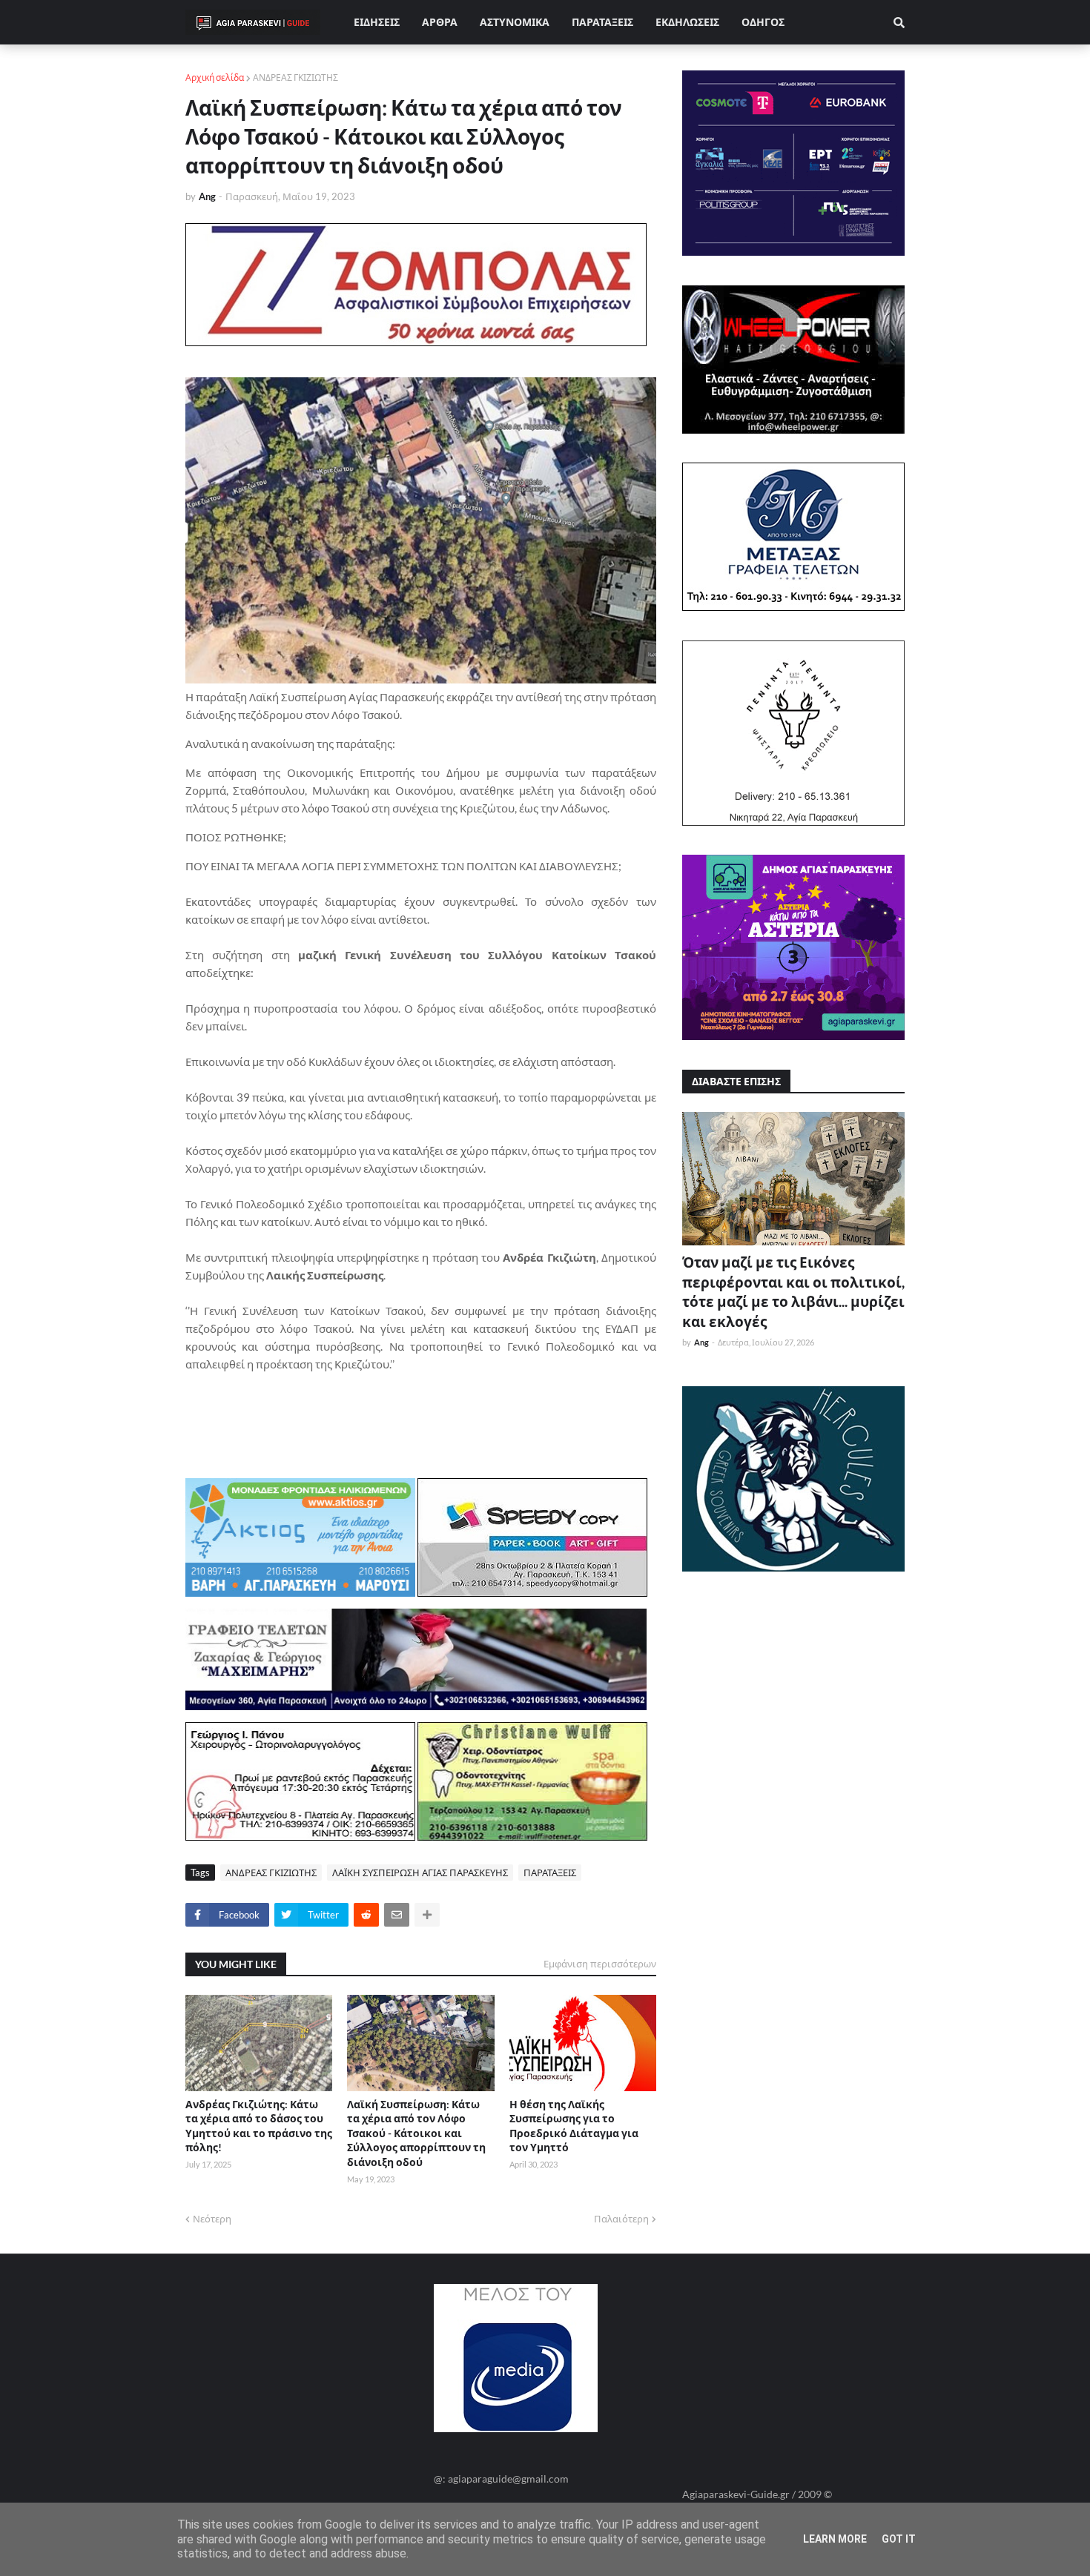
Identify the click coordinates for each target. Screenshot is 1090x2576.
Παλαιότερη (621, 2219)
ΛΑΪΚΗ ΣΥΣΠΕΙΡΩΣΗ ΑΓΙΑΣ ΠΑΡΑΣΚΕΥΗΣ (420, 1873)
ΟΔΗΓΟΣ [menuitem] (763, 22)
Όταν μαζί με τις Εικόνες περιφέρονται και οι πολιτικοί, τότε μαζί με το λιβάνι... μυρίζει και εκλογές (793, 1292)
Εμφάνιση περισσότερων (600, 1964)
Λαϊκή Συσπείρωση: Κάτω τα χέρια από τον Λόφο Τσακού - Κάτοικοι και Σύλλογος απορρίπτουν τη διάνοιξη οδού (416, 2133)
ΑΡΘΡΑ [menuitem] (440, 22)
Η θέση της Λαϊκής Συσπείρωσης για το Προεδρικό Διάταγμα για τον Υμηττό (574, 2126)
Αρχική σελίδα (215, 77)
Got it (899, 2539)
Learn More (835, 2539)
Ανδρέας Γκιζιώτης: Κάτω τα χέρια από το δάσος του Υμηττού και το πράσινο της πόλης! (259, 2126)
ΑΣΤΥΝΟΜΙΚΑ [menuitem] (515, 22)
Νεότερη (212, 2219)
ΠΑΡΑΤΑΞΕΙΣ (550, 1873)
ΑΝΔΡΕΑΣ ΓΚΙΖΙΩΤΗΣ (295, 77)
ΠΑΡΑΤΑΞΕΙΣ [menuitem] (602, 22)
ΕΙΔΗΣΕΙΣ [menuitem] (377, 22)
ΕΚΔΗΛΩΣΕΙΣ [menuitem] (687, 22)
